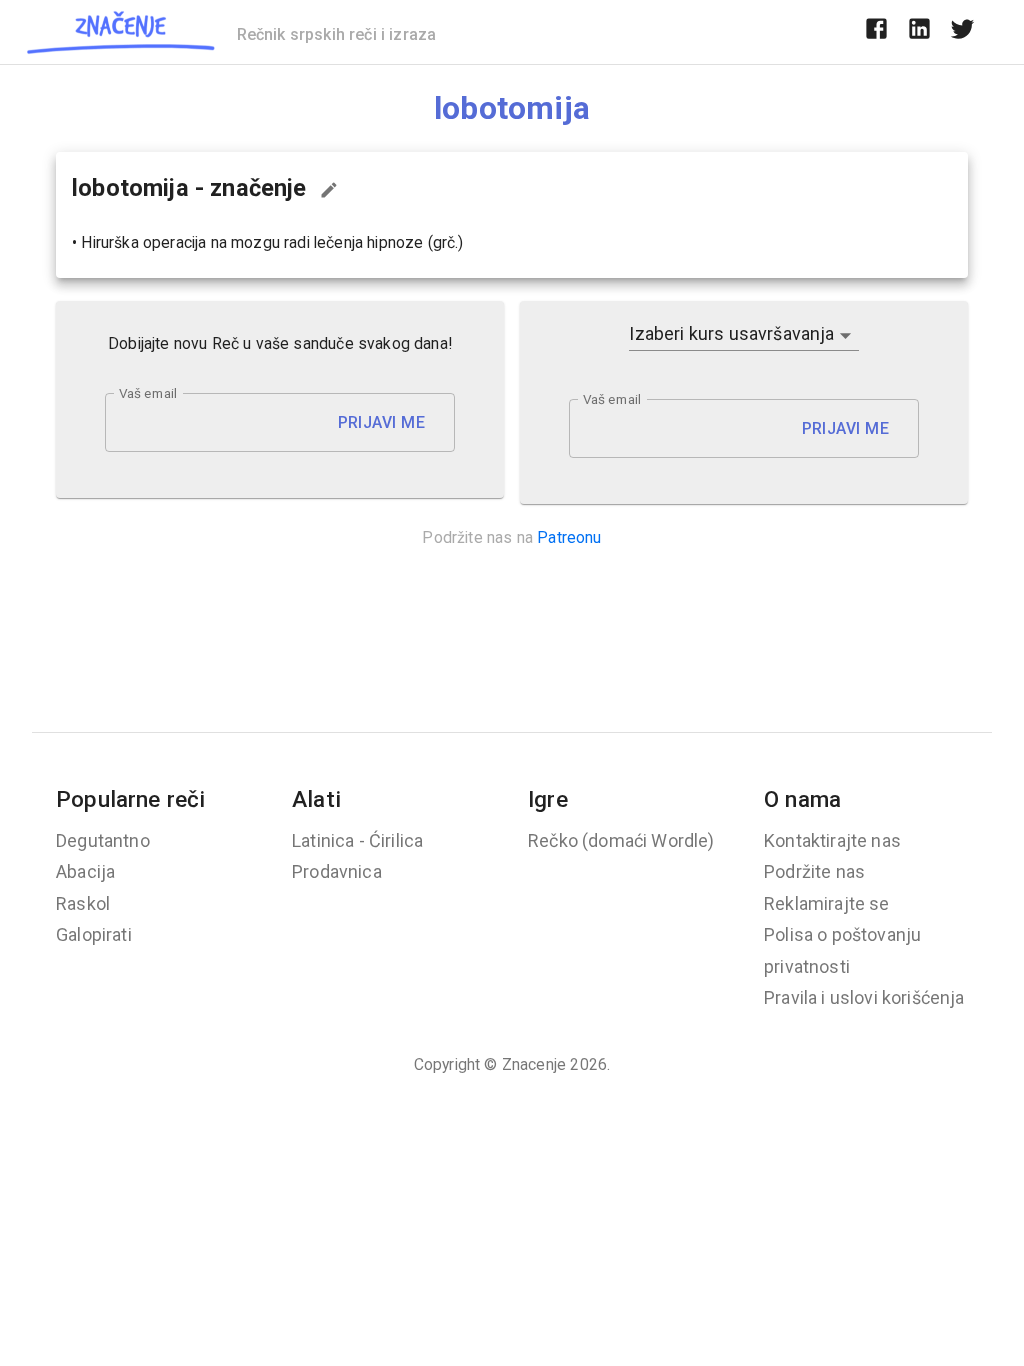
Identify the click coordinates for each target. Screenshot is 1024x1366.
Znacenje (534, 1064)
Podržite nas (814, 871)
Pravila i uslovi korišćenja (864, 997)
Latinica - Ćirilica (357, 840)
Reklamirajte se (827, 903)
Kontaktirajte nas (832, 840)
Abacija (85, 871)
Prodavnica (337, 871)
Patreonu (569, 537)
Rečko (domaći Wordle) (621, 840)
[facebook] (876, 32)
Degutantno (103, 840)
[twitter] (962, 32)
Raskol (83, 903)
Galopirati (94, 934)
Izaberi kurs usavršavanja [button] (731, 333)
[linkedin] (919, 32)
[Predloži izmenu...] (329, 190)
